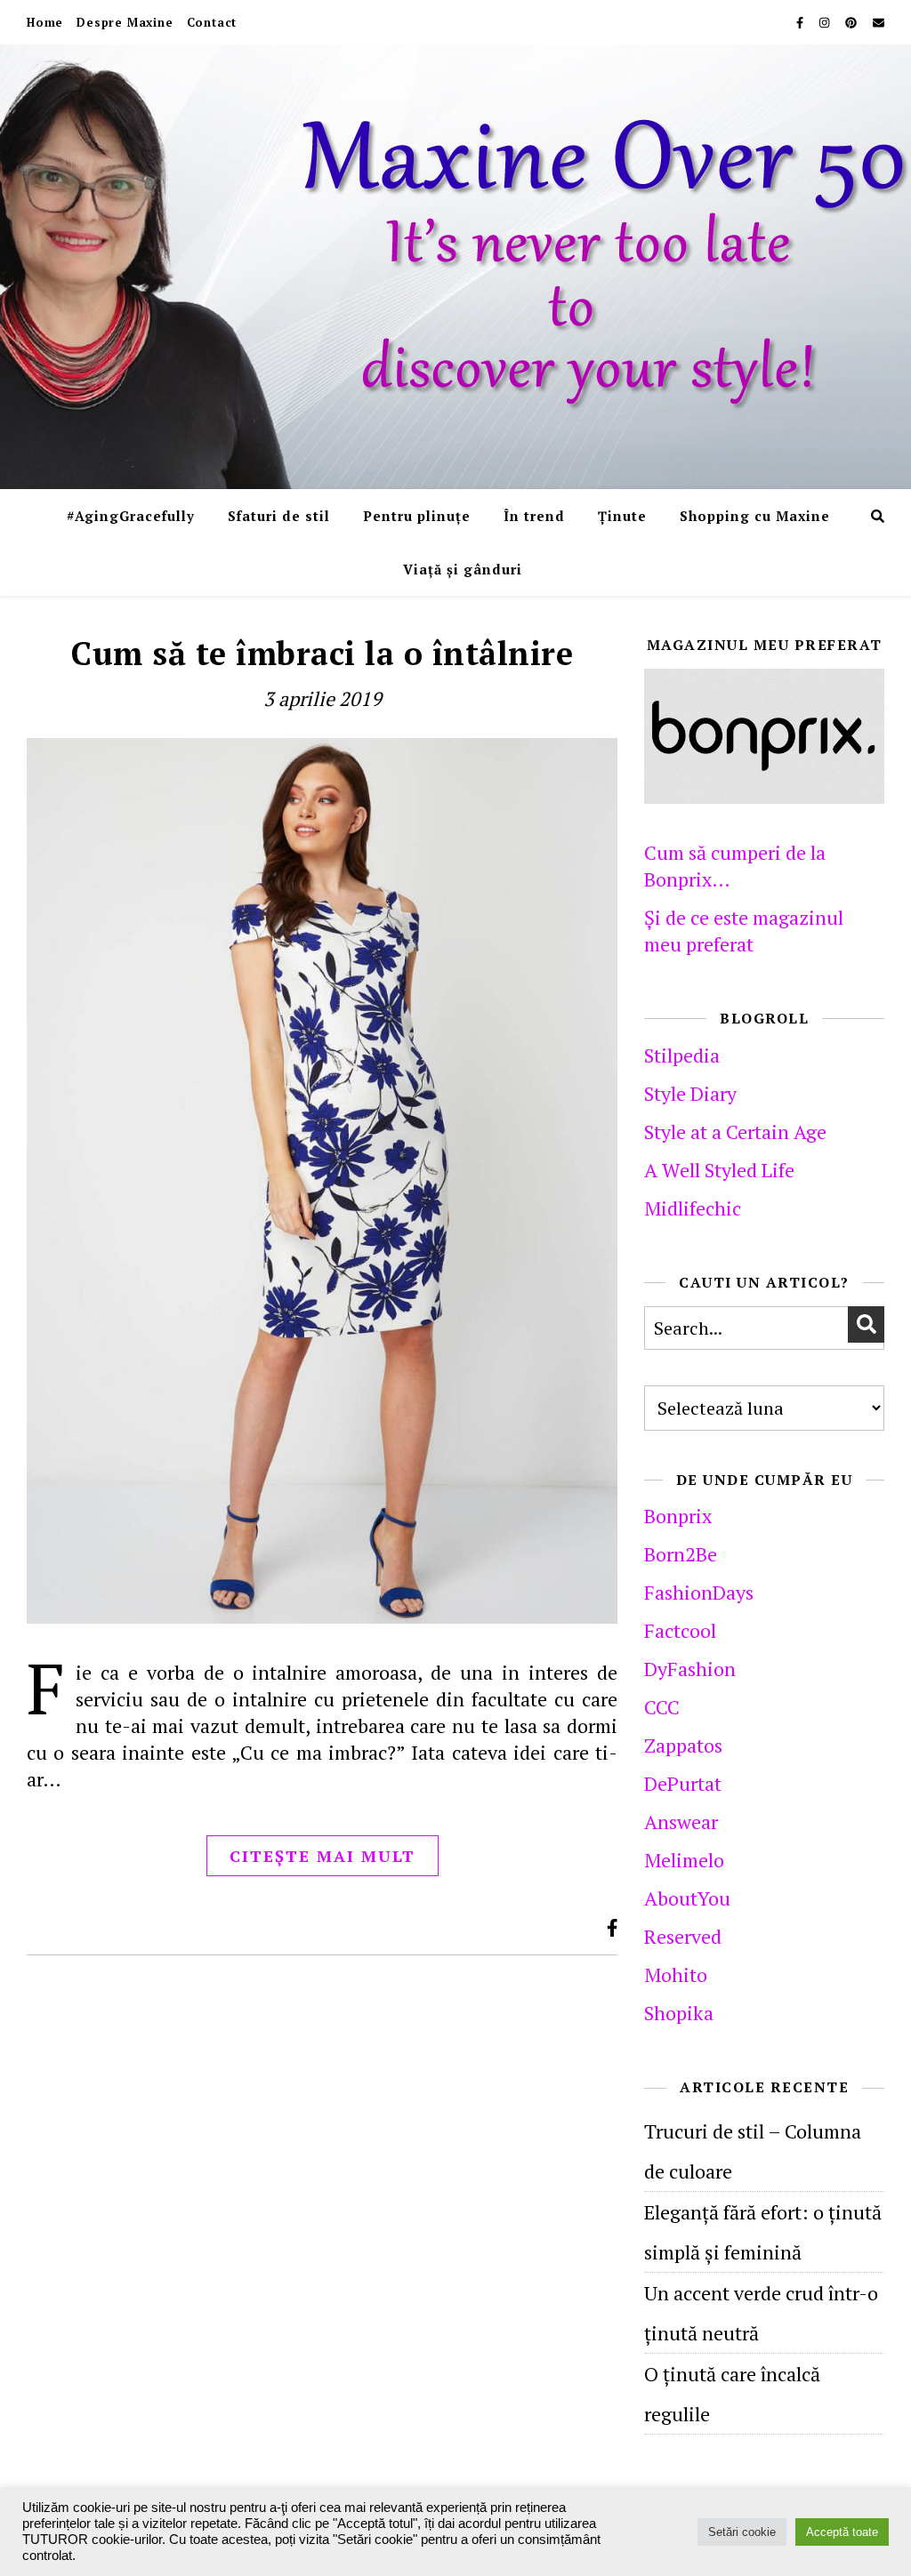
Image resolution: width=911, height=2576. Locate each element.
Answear (681, 1822)
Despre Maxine (125, 22)
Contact (212, 22)
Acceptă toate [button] (842, 2532)
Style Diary (690, 1093)
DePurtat (683, 1783)
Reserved (683, 1936)
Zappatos (683, 1745)
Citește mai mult (322, 1856)
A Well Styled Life (719, 1170)
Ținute (622, 516)
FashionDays (699, 1592)
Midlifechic (693, 1208)
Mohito (676, 1974)
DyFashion (690, 1669)
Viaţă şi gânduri (463, 569)
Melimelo (684, 1860)
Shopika (679, 2013)
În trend (534, 516)
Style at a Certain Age (735, 1132)
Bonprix (678, 1516)
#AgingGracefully (131, 516)
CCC (662, 1707)
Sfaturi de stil (279, 516)
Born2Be (681, 1554)
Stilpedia (682, 1055)
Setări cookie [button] (742, 2532)
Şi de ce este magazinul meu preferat (744, 931)
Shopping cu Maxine (755, 516)
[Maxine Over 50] (455, 267)
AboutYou (687, 1898)
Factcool (680, 1630)
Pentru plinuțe (417, 516)
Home (45, 22)
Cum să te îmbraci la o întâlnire (322, 653)
